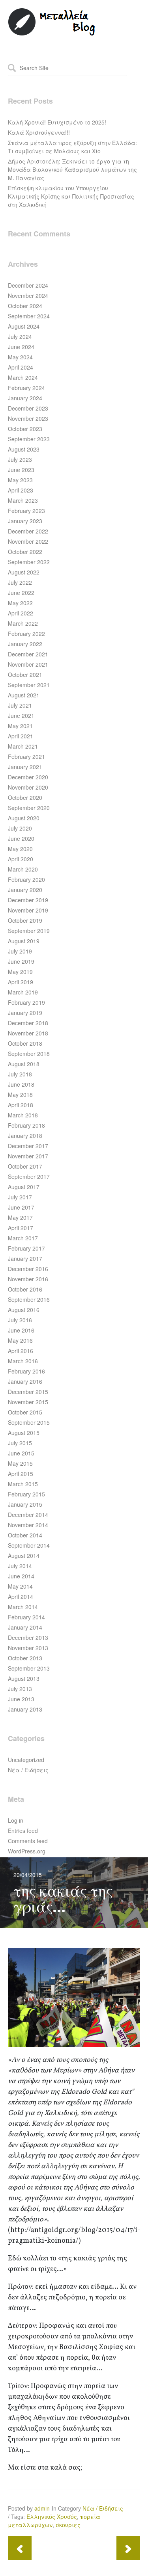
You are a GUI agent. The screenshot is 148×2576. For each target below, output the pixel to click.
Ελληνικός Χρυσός (52, 2517)
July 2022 (20, 582)
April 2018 (21, 1105)
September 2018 (29, 1054)
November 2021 (28, 664)
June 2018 (21, 1084)
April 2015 (21, 1474)
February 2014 (26, 1617)
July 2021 (20, 705)
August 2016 (24, 1310)
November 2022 (28, 541)
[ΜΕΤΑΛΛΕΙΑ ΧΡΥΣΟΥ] (52, 34)
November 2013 (28, 1648)
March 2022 (23, 623)
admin (42, 2508)
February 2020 (26, 879)
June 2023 (21, 470)
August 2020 (24, 818)
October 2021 (25, 675)
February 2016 (26, 1371)
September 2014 (29, 1545)
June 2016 (21, 1330)
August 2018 (24, 1064)
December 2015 (28, 1392)
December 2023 (28, 408)
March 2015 (23, 1484)
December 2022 (28, 531)
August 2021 (24, 695)
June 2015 (21, 1453)
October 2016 (25, 1289)
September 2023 (29, 439)
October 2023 (25, 429)
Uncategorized (26, 1760)
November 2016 (28, 1279)
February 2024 (26, 388)
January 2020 (25, 890)
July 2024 (20, 336)
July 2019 (20, 951)
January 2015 (25, 1504)
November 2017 (28, 1156)
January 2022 (25, 644)
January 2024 (25, 398)
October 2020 (25, 797)
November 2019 (28, 910)
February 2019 (26, 1002)
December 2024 (28, 285)
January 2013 (25, 1709)
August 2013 (24, 1678)
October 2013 (25, 1658)
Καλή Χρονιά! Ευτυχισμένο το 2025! (57, 122)
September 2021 (29, 685)
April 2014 (21, 1597)
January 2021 (25, 767)
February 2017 (26, 1248)
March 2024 (23, 377)
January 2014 (25, 1627)
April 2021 (21, 736)
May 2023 (20, 480)
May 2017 (20, 1217)
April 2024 (21, 367)
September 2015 (29, 1422)
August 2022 (24, 572)
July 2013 (20, 1689)
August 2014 (24, 1556)
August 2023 (24, 449)
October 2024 (25, 306)
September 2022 (29, 562)
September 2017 (29, 1176)
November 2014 (28, 1525)
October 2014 (25, 1535)
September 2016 (29, 1299)
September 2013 (29, 1668)
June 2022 (21, 593)
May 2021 (20, 726)
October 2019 (25, 920)
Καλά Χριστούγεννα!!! (39, 132)
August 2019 (24, 941)
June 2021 (21, 716)
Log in (16, 1820)
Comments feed (28, 1841)
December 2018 (28, 1023)
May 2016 (20, 1340)
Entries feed (23, 1831)
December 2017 (28, 1146)
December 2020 (28, 777)
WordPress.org (27, 1851)
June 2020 (21, 838)
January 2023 (25, 521)
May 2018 (20, 1095)
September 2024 (29, 316)
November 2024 (28, 296)
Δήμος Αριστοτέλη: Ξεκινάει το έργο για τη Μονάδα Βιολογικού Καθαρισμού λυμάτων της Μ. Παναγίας (72, 169)
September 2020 (29, 808)
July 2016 (20, 1320)
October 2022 (25, 552)
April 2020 (21, 859)
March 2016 (23, 1361)
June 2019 (21, 961)
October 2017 (25, 1166)
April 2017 (21, 1228)
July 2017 (20, 1197)
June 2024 (21, 347)
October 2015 (25, 1412)
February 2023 (26, 511)
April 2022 (21, 613)
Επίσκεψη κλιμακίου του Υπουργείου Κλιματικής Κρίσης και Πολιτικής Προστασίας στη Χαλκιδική (71, 196)
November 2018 (28, 1033)
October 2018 (25, 1043)
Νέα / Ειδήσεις (28, 1770)
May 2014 (20, 1586)
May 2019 (20, 972)
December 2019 (28, 900)
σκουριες (68, 2525)
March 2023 (23, 500)
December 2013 (28, 1637)
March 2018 (23, 1115)
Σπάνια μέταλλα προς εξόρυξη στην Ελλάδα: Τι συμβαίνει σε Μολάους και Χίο (72, 147)
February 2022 (26, 634)
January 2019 (25, 1013)
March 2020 (23, 869)
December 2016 (28, 1269)
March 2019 (23, 992)
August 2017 (24, 1187)
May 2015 (20, 1463)
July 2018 (20, 1074)
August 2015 (24, 1433)
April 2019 (21, 982)
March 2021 (23, 746)
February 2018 (26, 1125)
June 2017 (21, 1207)
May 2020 (20, 849)
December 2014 (28, 1515)
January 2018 (25, 1136)
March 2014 (23, 1607)
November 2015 (28, 1402)
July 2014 (20, 1566)
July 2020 (20, 828)
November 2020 (28, 787)
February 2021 (26, 756)
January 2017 (25, 1258)
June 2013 (21, 1699)
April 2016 (21, 1351)
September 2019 (29, 931)
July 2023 (20, 459)
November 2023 (28, 418)
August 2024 (24, 326)
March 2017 (23, 1238)
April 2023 (21, 490)
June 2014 (21, 1576)
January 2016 (25, 1381)
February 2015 (26, 1494)
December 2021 (28, 654)
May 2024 (20, 357)
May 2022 (20, 603)
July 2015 (20, 1443)
